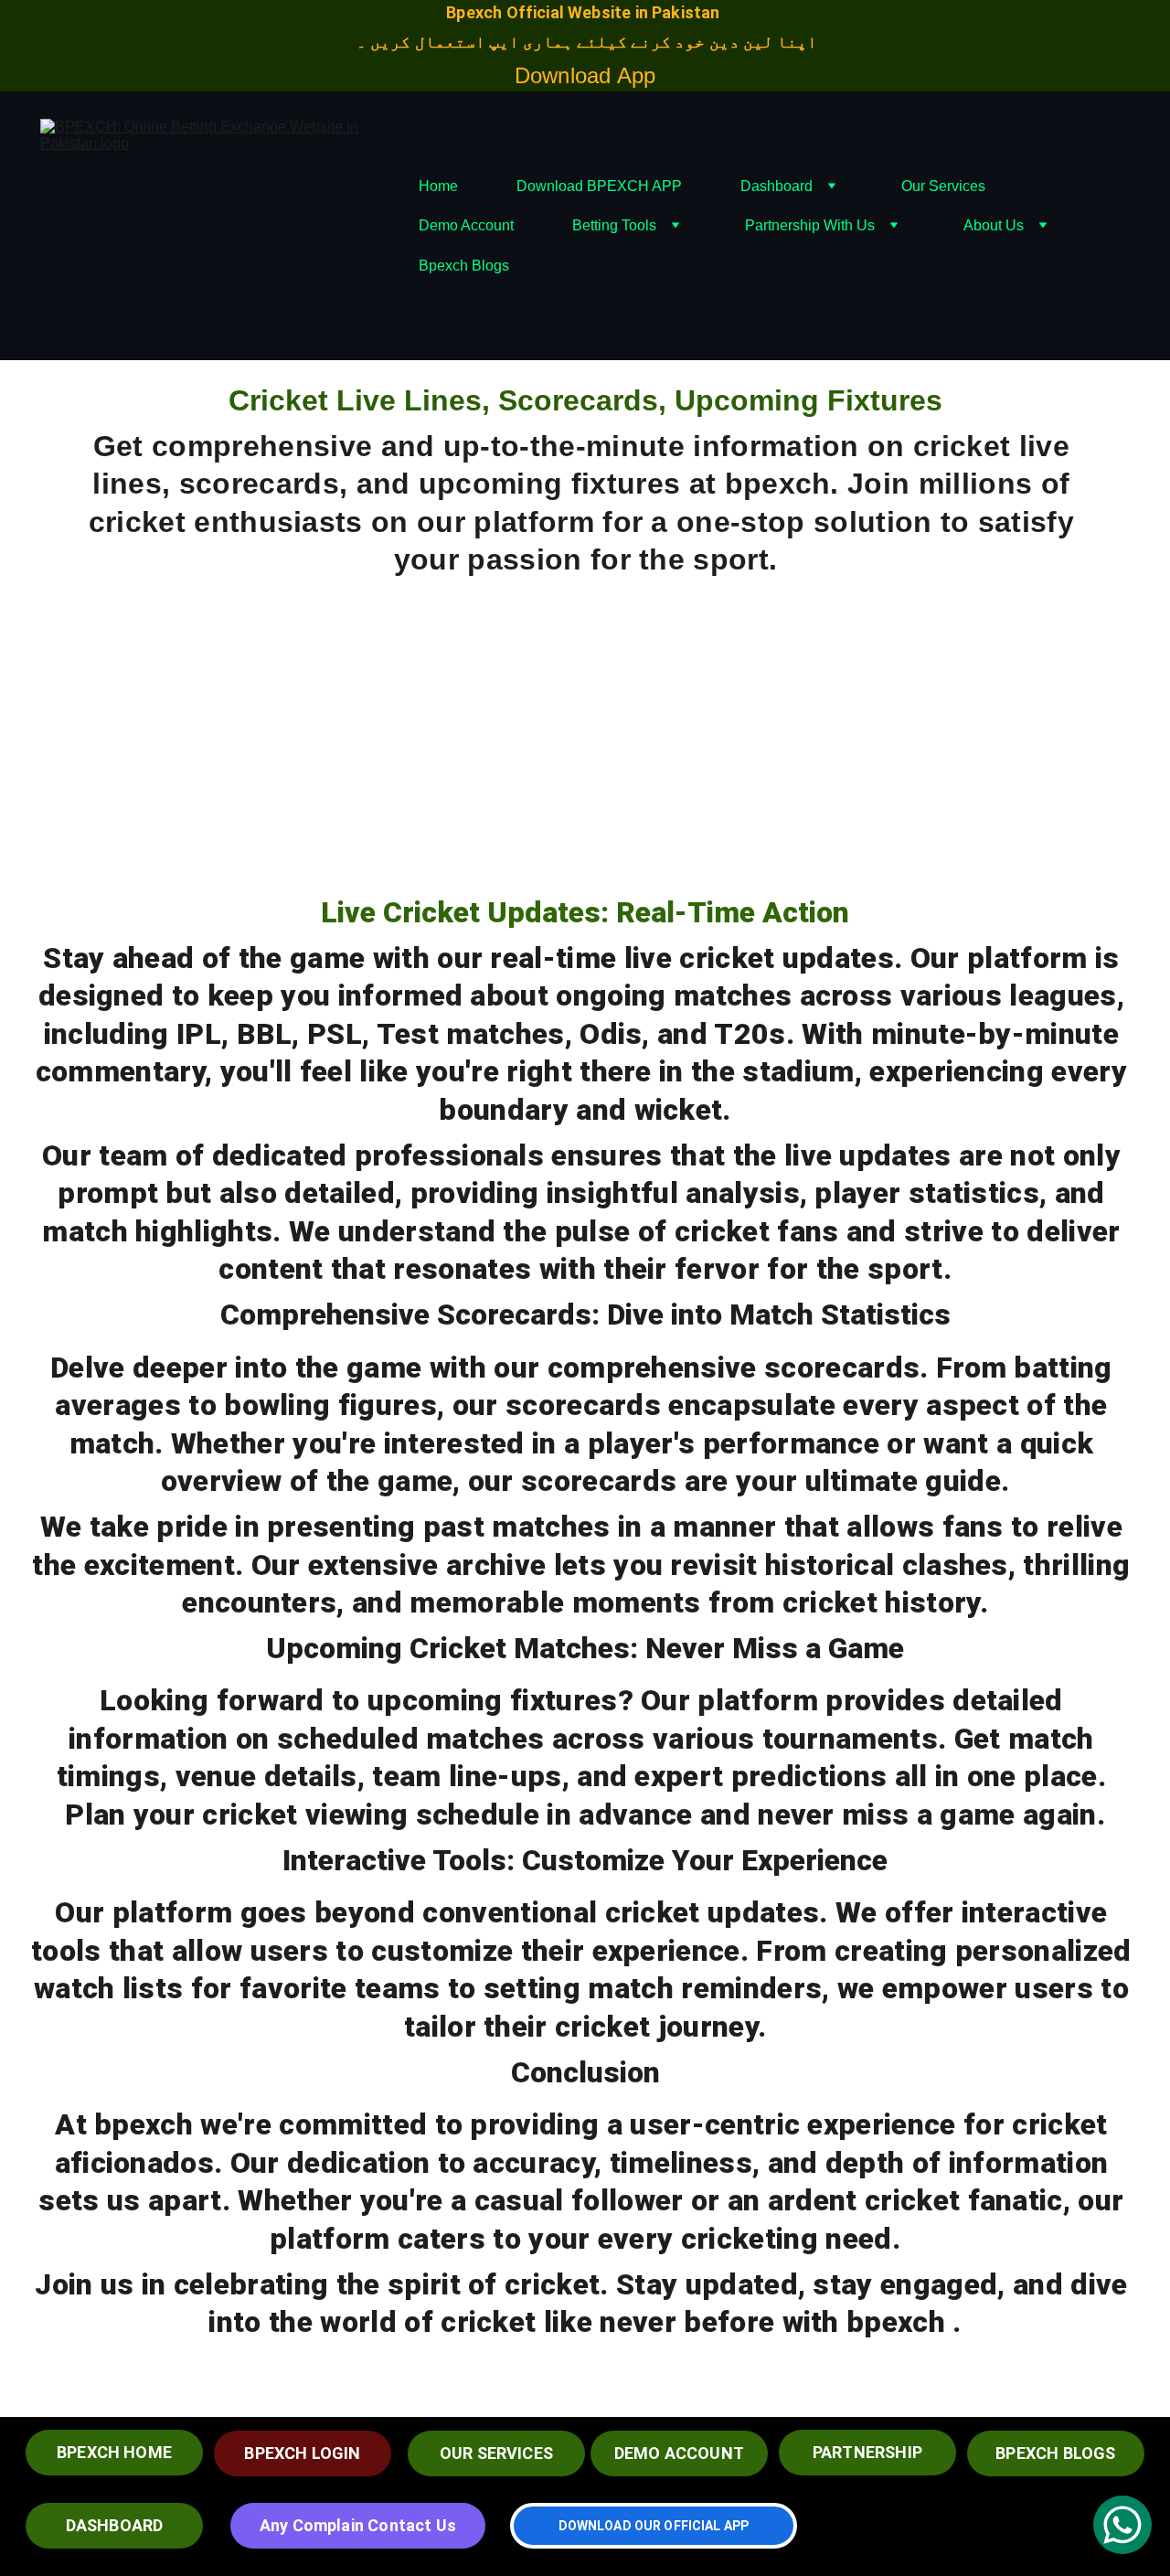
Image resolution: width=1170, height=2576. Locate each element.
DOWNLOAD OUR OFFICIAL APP (654, 2526)
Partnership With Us (810, 225)
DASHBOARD (115, 2525)
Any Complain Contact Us (358, 2525)
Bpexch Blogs (464, 266)
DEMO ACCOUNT (679, 2453)
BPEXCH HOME (114, 2452)
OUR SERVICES (496, 2453)
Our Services (943, 186)
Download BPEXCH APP (599, 186)
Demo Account (466, 225)
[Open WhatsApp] (1122, 2525)
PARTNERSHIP (867, 2452)
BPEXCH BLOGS (1055, 2453)
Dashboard (776, 186)
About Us (994, 225)
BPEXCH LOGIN (302, 2453)
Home (438, 186)
